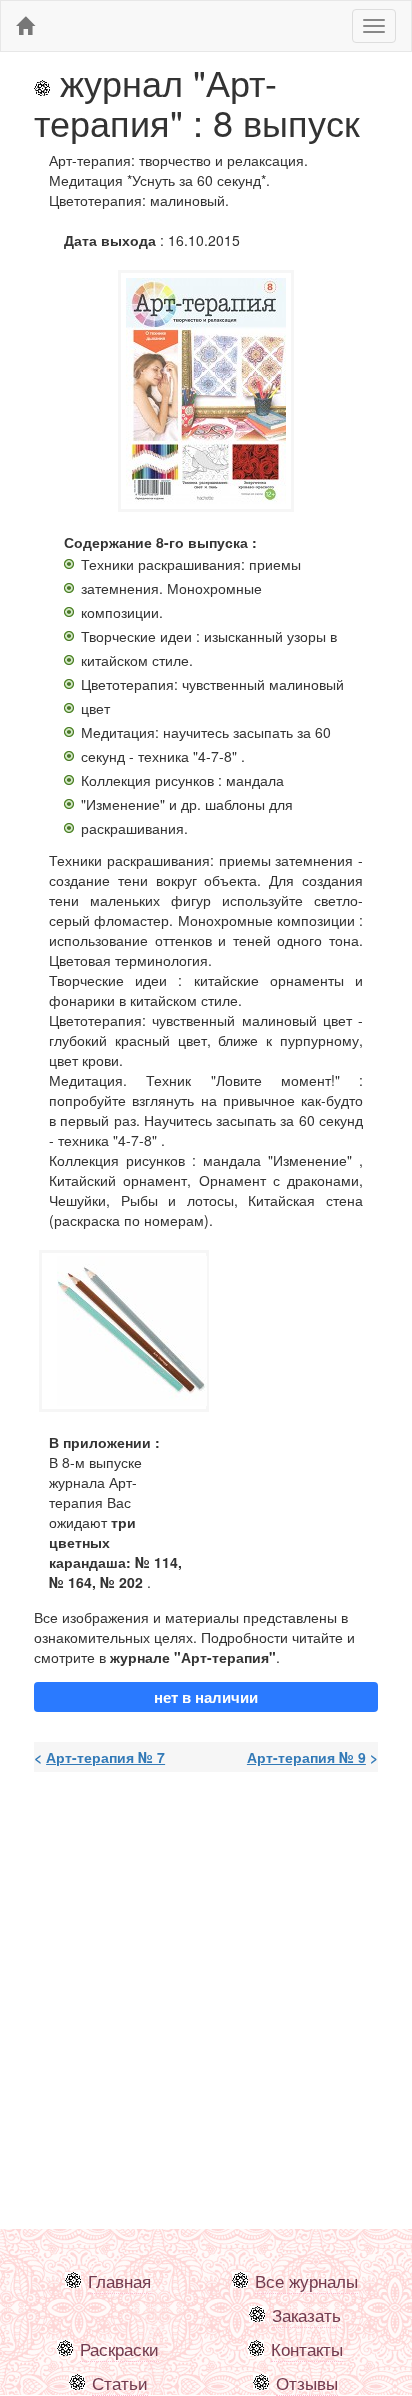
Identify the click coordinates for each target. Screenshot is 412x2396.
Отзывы (307, 2383)
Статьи (120, 2383)
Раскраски (119, 2349)
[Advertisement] (206, 1993)
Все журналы (306, 2281)
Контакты (307, 2349)
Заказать (306, 2315)
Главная (119, 2281)
